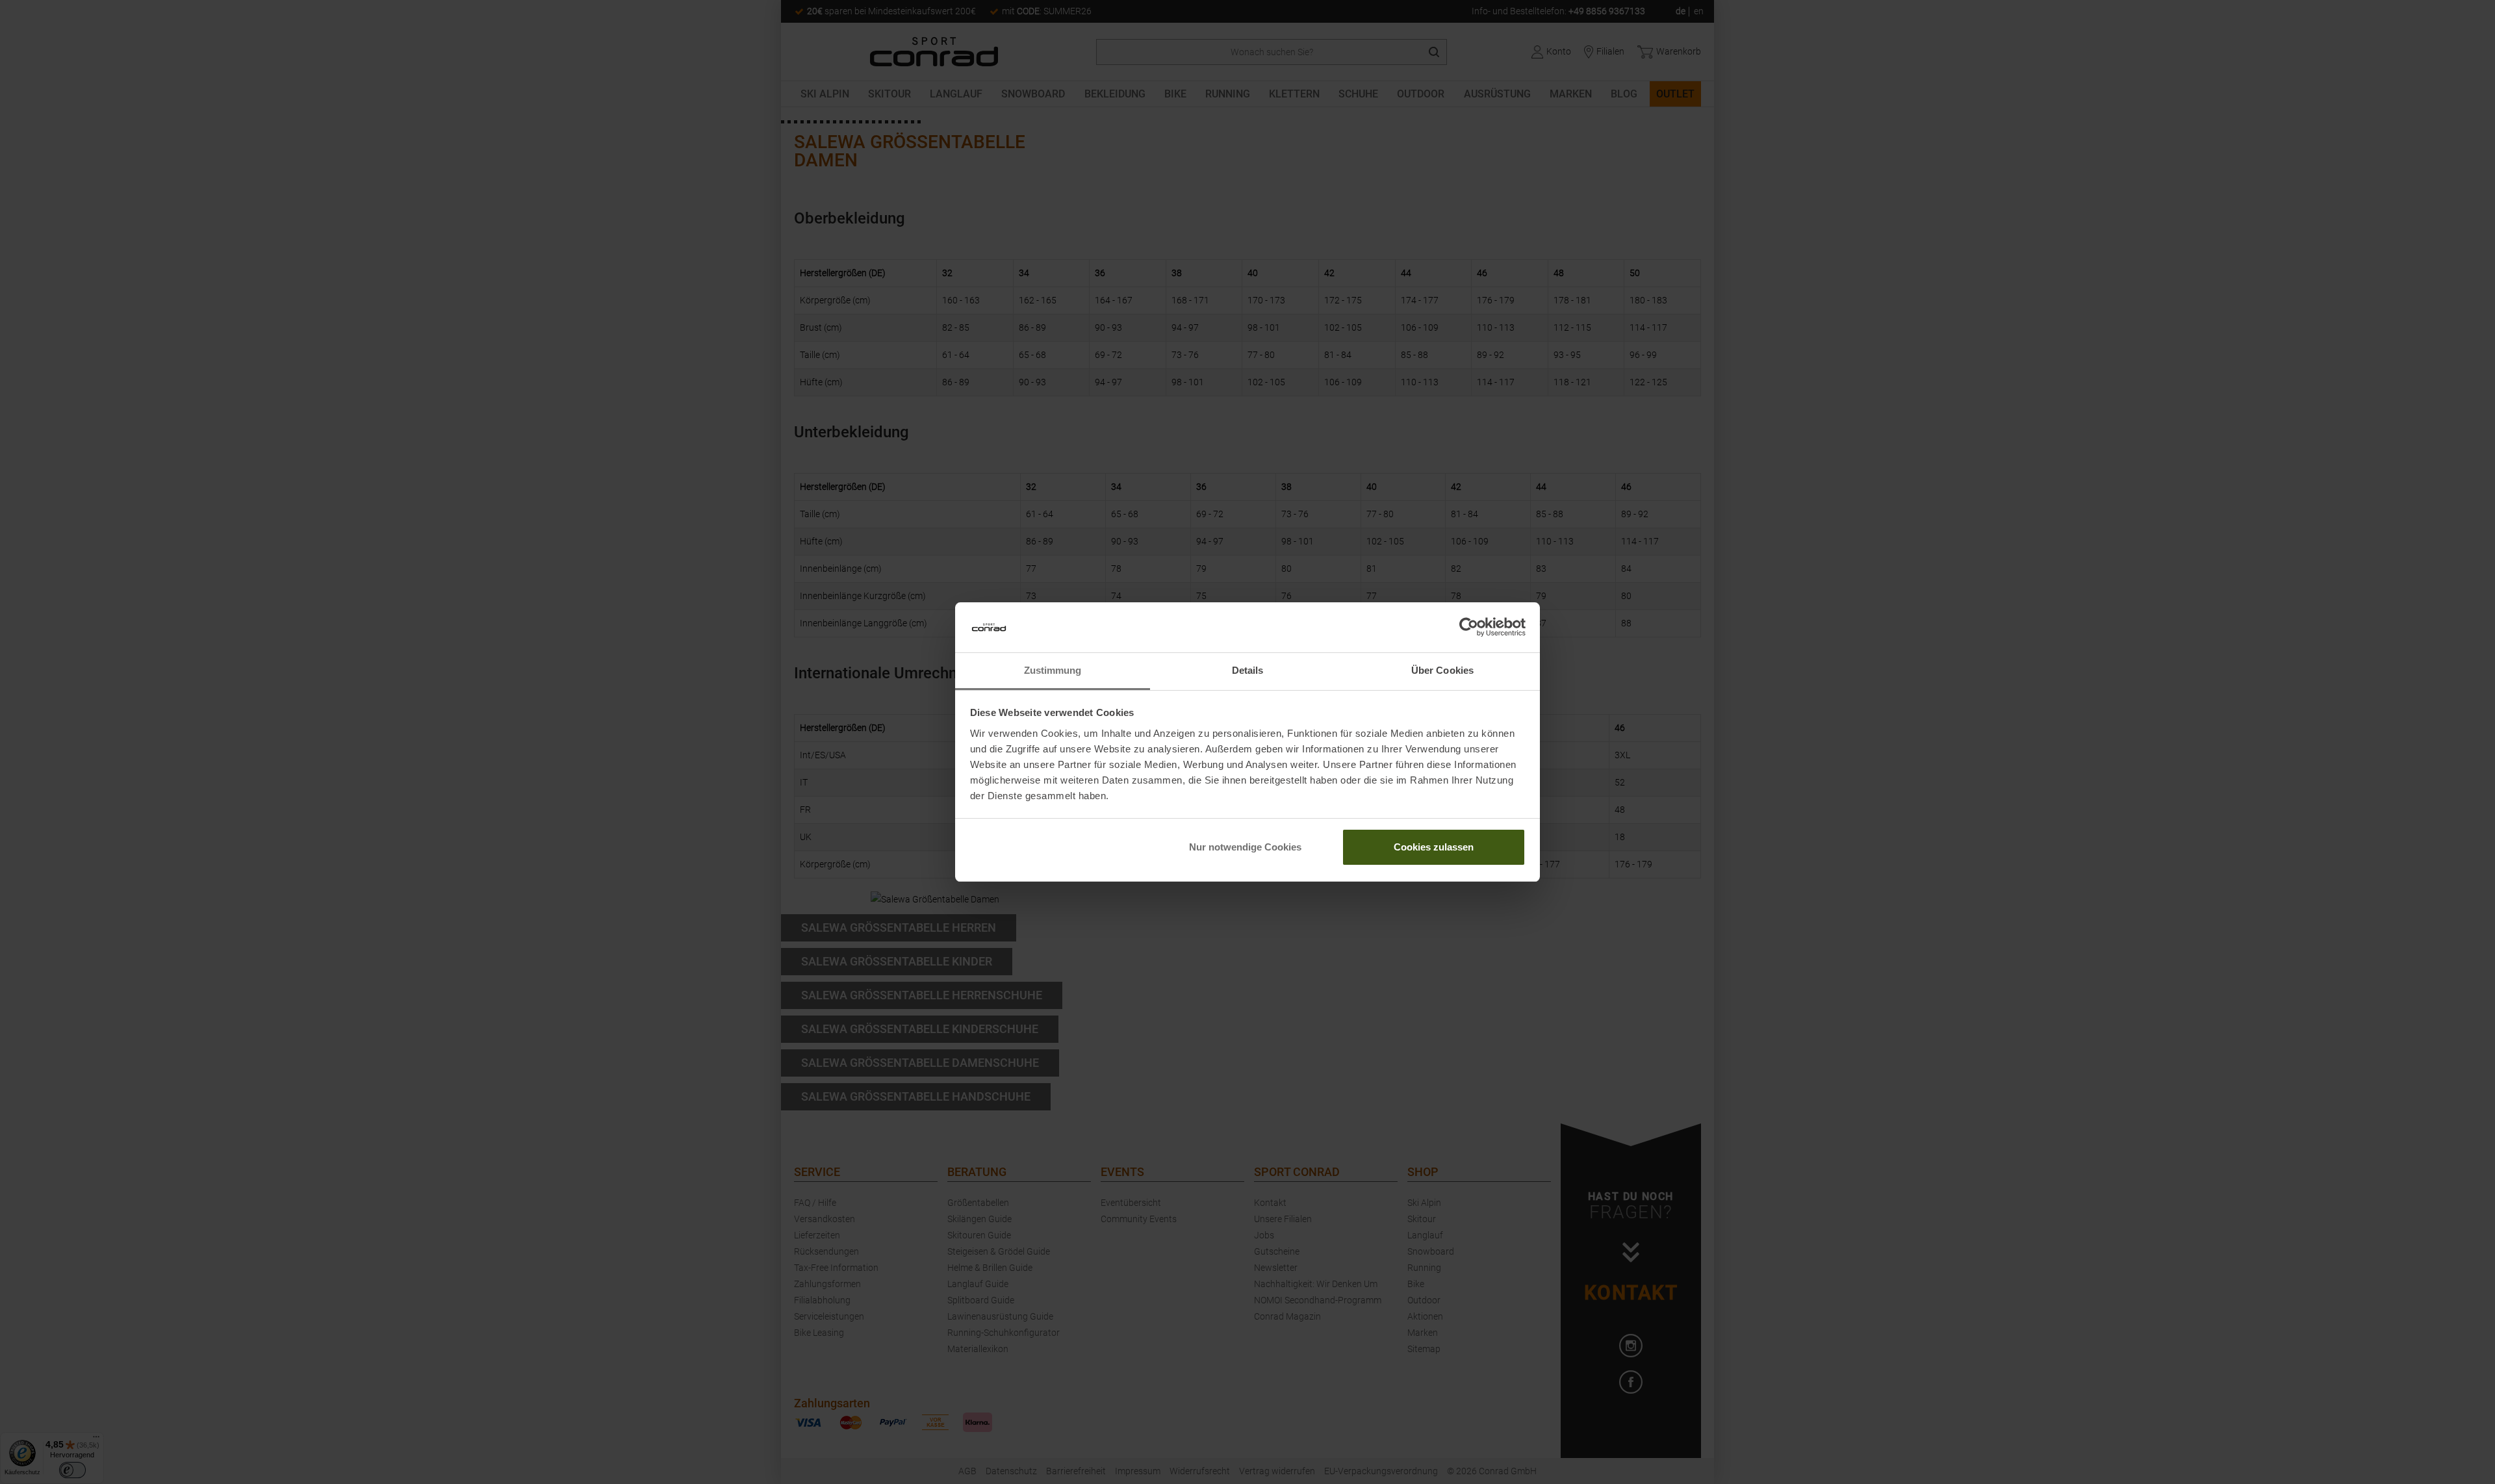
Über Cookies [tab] (1442, 670)
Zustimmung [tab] (1053, 670)
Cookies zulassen (1434, 847)
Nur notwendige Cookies (1245, 847)
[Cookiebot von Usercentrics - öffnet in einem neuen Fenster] (1469, 628)
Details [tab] (1248, 670)
